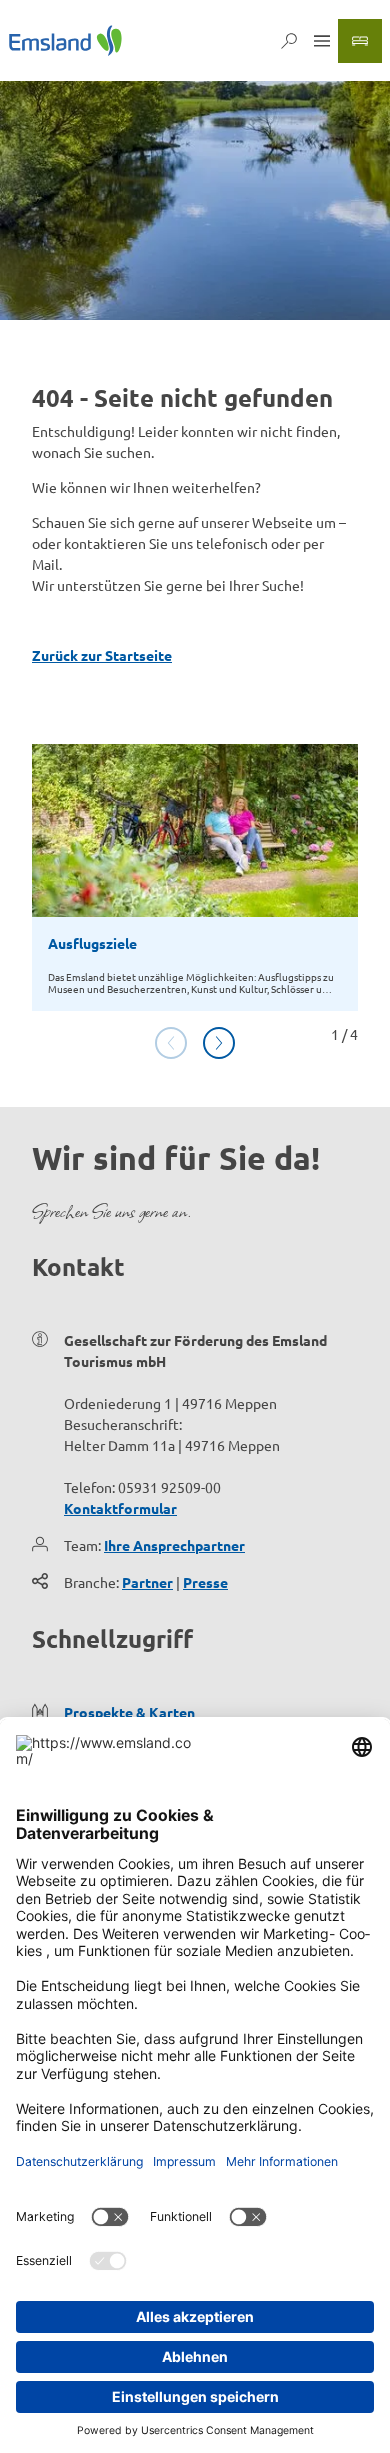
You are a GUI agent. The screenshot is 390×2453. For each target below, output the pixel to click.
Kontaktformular (120, 1508)
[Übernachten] (360, 41)
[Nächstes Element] (219, 1043)
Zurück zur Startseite (102, 655)
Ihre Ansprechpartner (174, 1545)
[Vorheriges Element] (171, 1043)
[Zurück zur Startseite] (65, 40)
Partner (147, 1582)
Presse (205, 1582)
